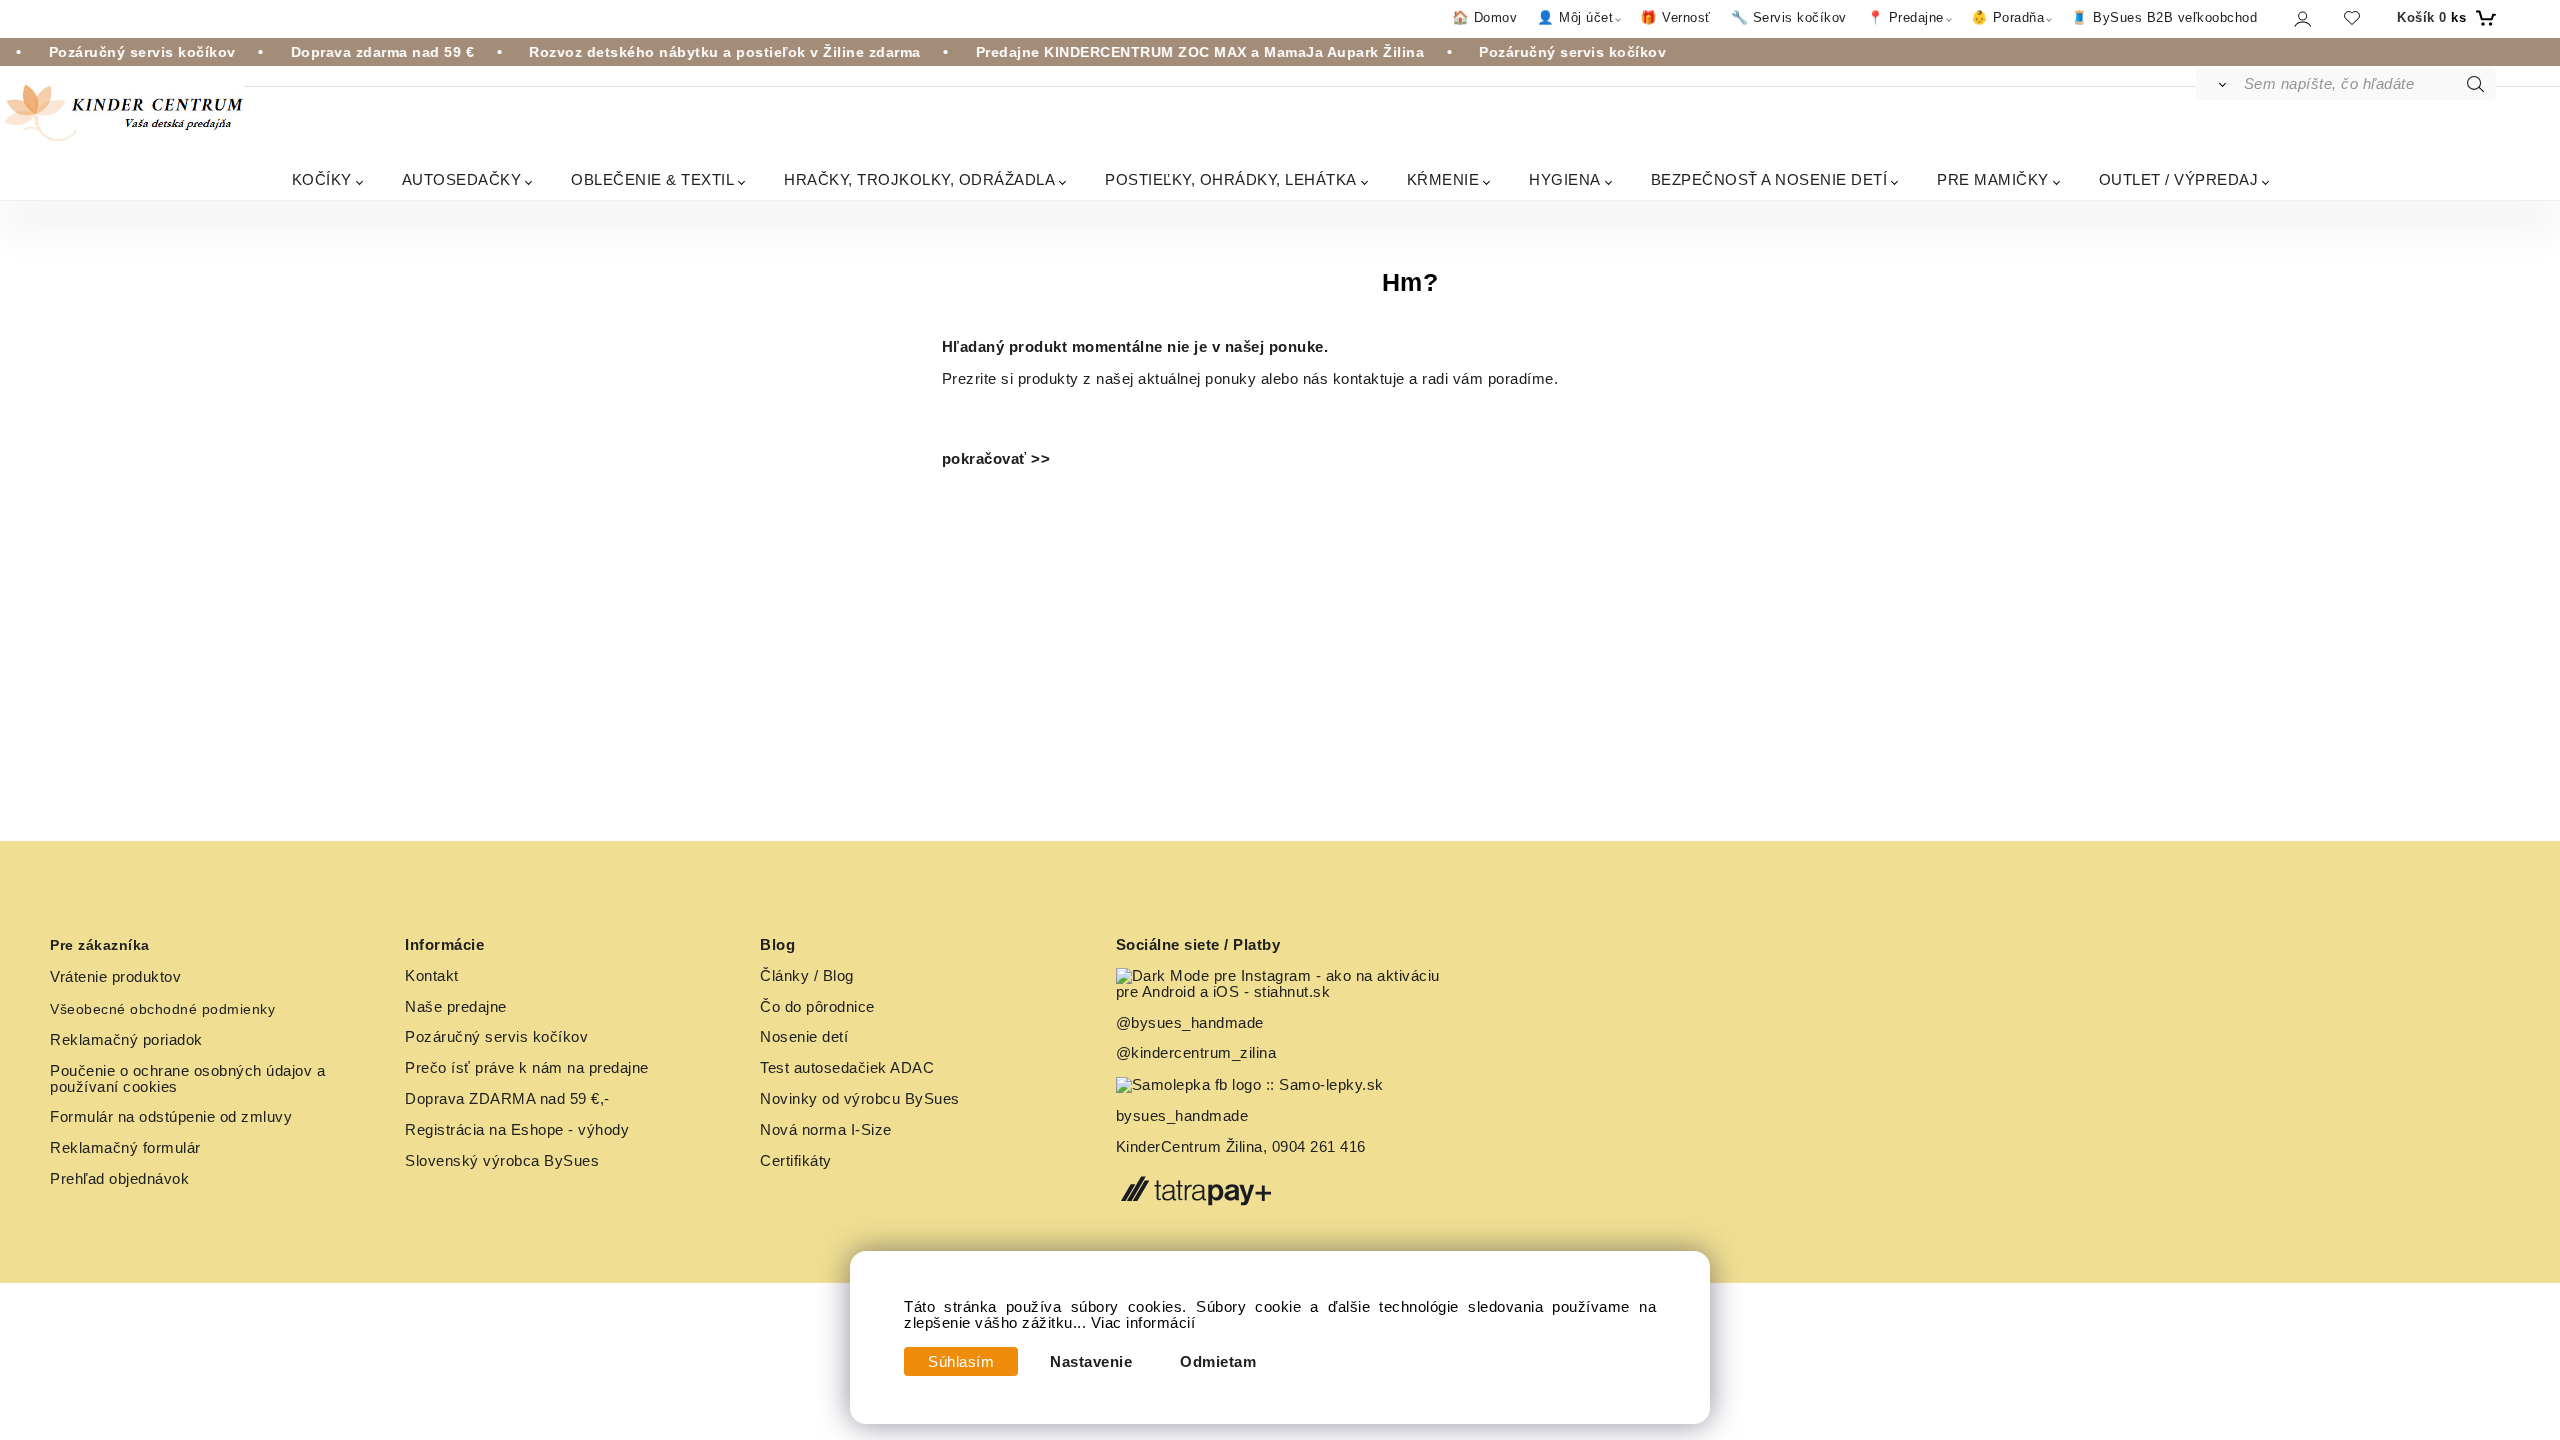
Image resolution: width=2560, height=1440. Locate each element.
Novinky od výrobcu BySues (860, 1099)
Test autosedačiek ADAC (847, 1068)
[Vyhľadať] (2218, 84)
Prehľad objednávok (119, 1179)
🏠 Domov (1485, 17)
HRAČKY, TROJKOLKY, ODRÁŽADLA (919, 179)
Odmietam (1218, 1362)
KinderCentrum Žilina (1189, 1147)
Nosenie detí (804, 1037)
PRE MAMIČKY (1993, 179)
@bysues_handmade (1190, 1023)
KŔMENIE (1443, 179)
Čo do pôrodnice (817, 1007)
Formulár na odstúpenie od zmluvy (171, 1117)
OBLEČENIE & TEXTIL (652, 179)
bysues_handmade (1184, 1116)
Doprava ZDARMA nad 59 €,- (507, 1099)
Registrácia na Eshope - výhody (517, 1130)
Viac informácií (1143, 1323)
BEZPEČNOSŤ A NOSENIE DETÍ (1769, 179)
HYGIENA (1565, 179)
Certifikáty (796, 1161)
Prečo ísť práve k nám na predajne (527, 1068)
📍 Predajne (1905, 17)
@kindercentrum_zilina (1198, 1053)
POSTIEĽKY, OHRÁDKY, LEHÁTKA (1231, 179)
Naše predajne (456, 1007)
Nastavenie (1091, 1362)
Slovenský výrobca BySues (502, 1161)
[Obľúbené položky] (2352, 17)
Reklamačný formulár (125, 1148)
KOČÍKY (322, 179)
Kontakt (432, 976)
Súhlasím (961, 1362)
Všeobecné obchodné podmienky (162, 1009)
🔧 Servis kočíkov (1789, 17)
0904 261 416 (1319, 1147)
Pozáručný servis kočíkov (496, 1037)
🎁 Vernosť (1675, 17)
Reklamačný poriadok (126, 1040)
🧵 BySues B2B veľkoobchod (2164, 17)
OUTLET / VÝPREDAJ (2179, 179)
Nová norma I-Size (828, 1130)
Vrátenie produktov (115, 977)
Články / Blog (807, 976)
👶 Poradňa (2008, 17)
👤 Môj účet (1575, 17)
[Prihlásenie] (2301, 18)
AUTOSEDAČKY (462, 179)
